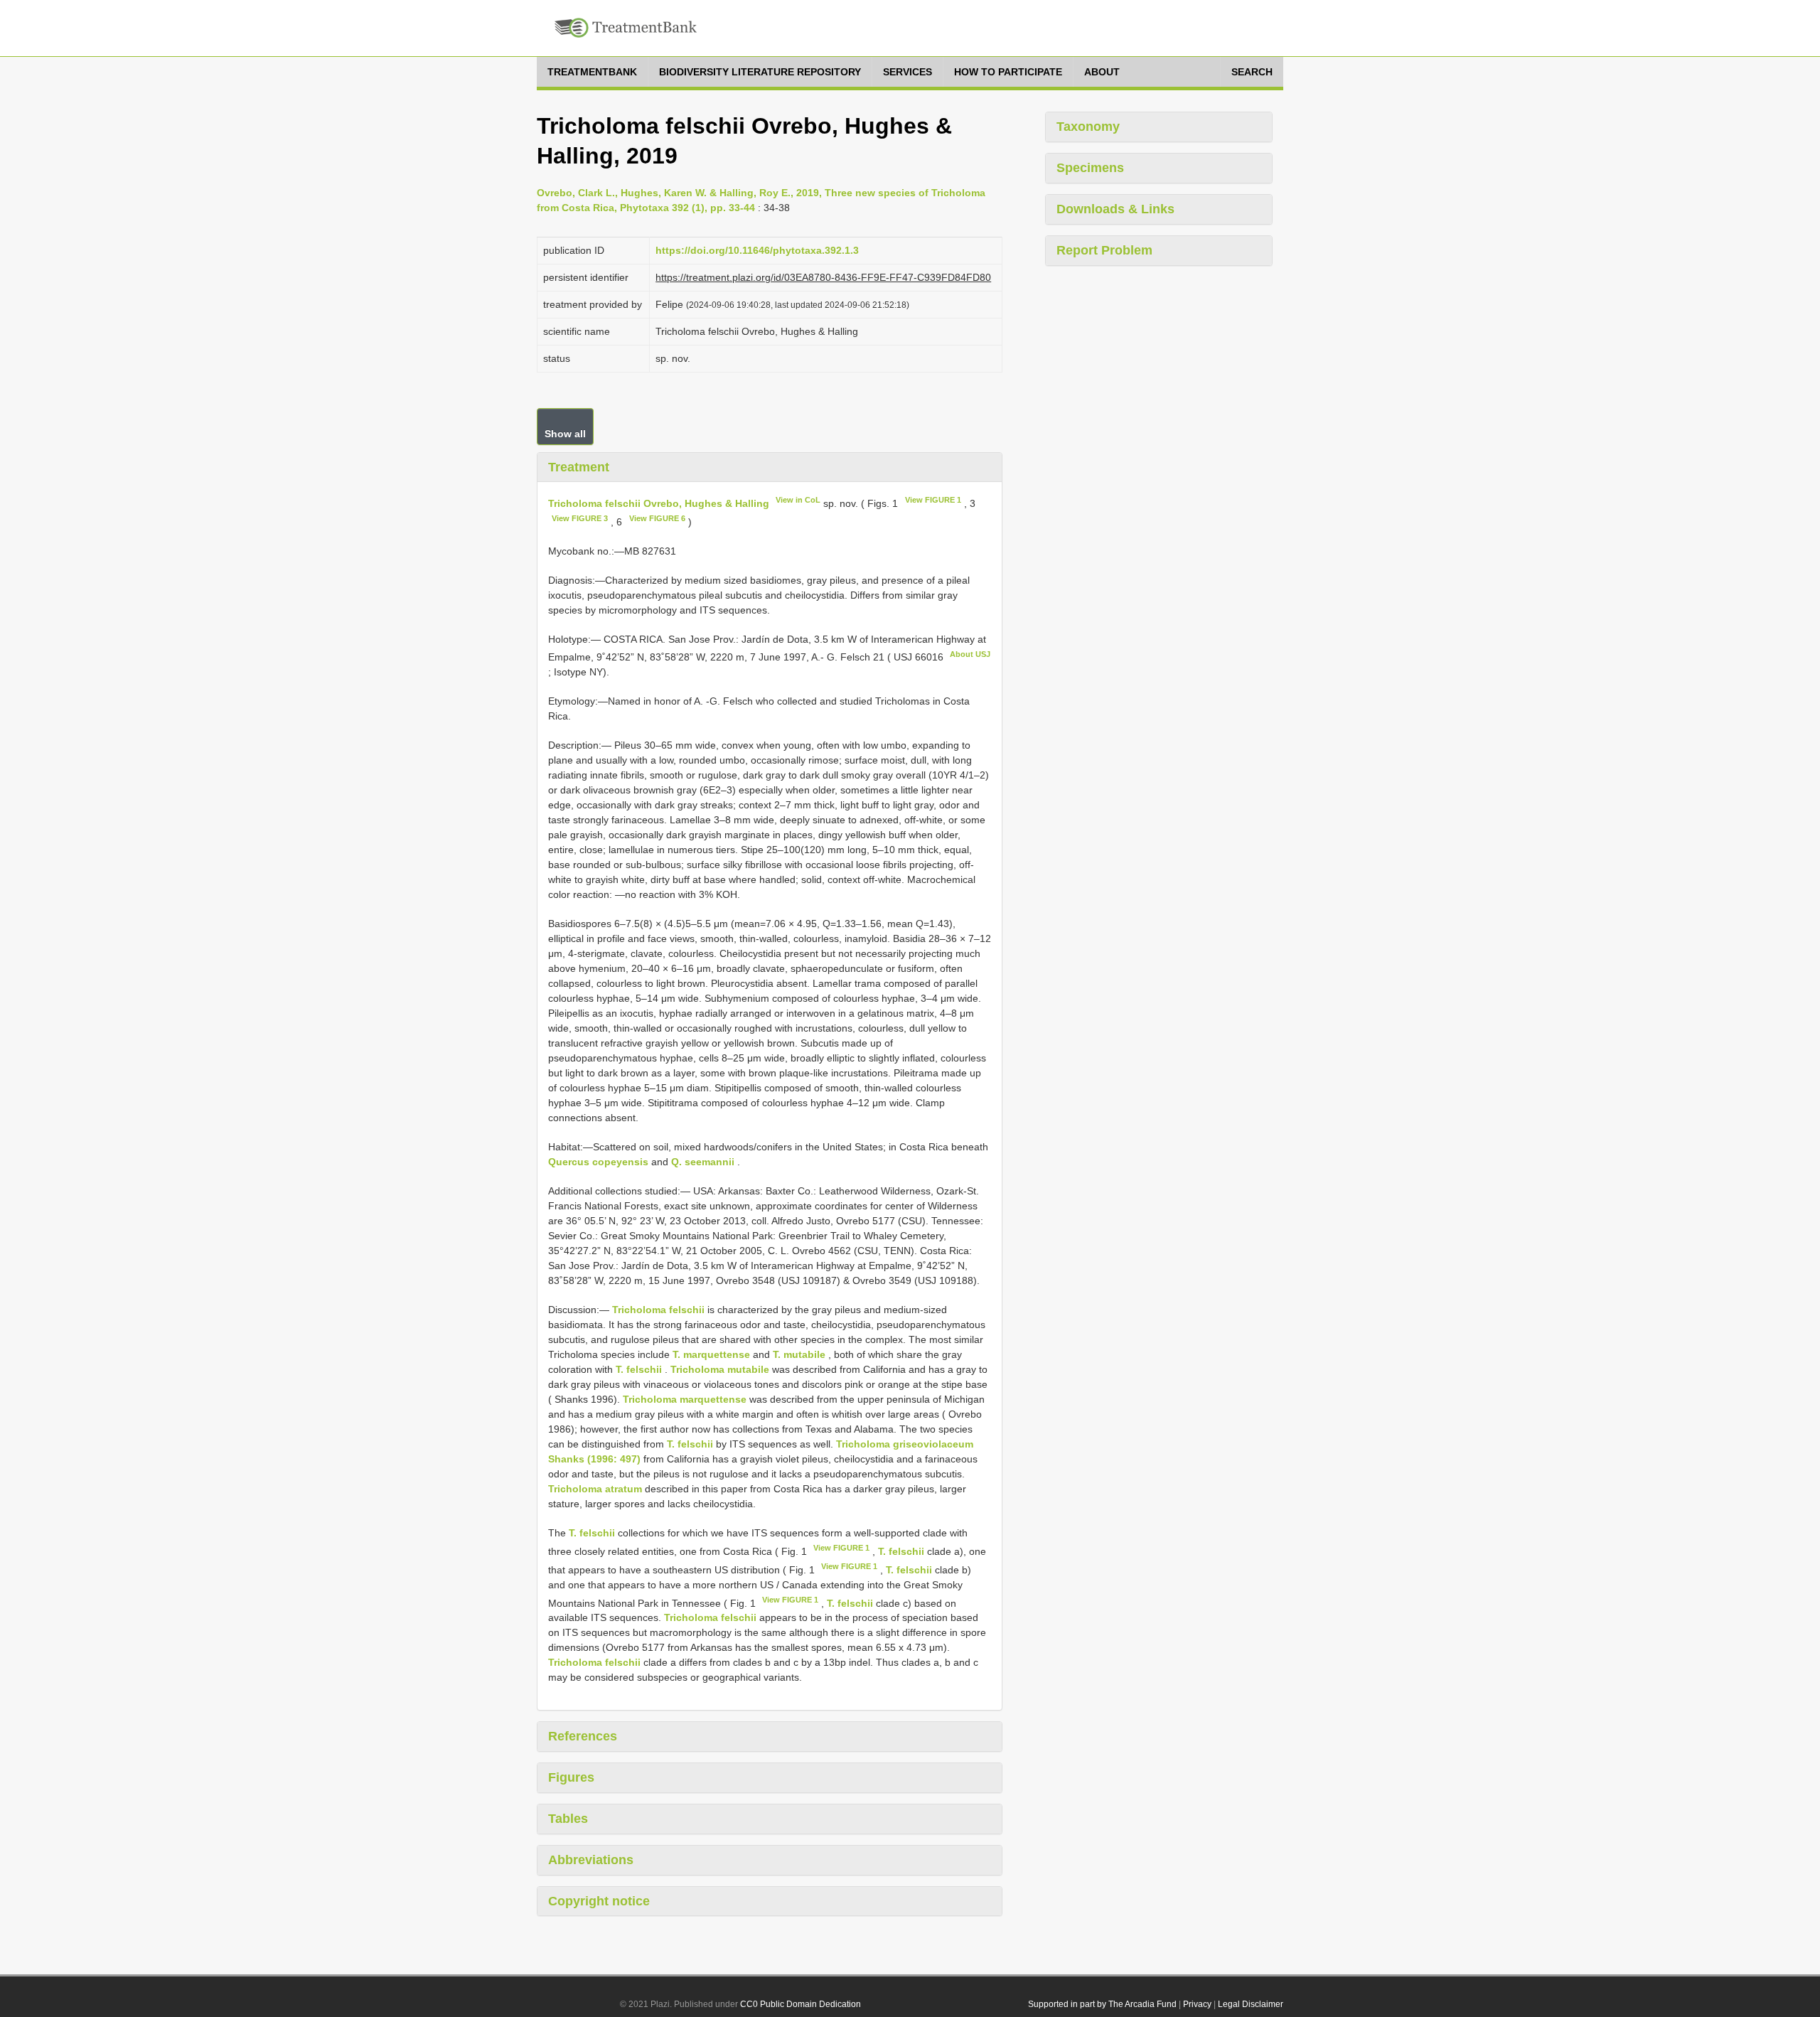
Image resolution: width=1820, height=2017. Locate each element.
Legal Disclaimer (1251, 2004)
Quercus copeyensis (598, 1162)
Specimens (1090, 168)
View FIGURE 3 (580, 518)
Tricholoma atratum (595, 1489)
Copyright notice (599, 1901)
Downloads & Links (1115, 209)
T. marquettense (711, 1354)
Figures (571, 1777)
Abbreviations (591, 1860)
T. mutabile (799, 1354)
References (583, 1736)
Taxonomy (1088, 127)
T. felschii (639, 1369)
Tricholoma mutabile (720, 1369)
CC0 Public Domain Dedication (801, 2004)
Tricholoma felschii (658, 1310)
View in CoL (798, 500)
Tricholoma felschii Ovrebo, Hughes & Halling (659, 503)
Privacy (1197, 2004)
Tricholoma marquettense (685, 1399)
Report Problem (1104, 250)
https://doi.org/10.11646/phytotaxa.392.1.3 (757, 250)
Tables (568, 1819)
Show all (565, 434)
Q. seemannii (703, 1162)
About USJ (970, 654)
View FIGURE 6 (657, 518)
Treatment (579, 467)
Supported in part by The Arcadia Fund (1102, 2004)
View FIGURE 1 (933, 500)
